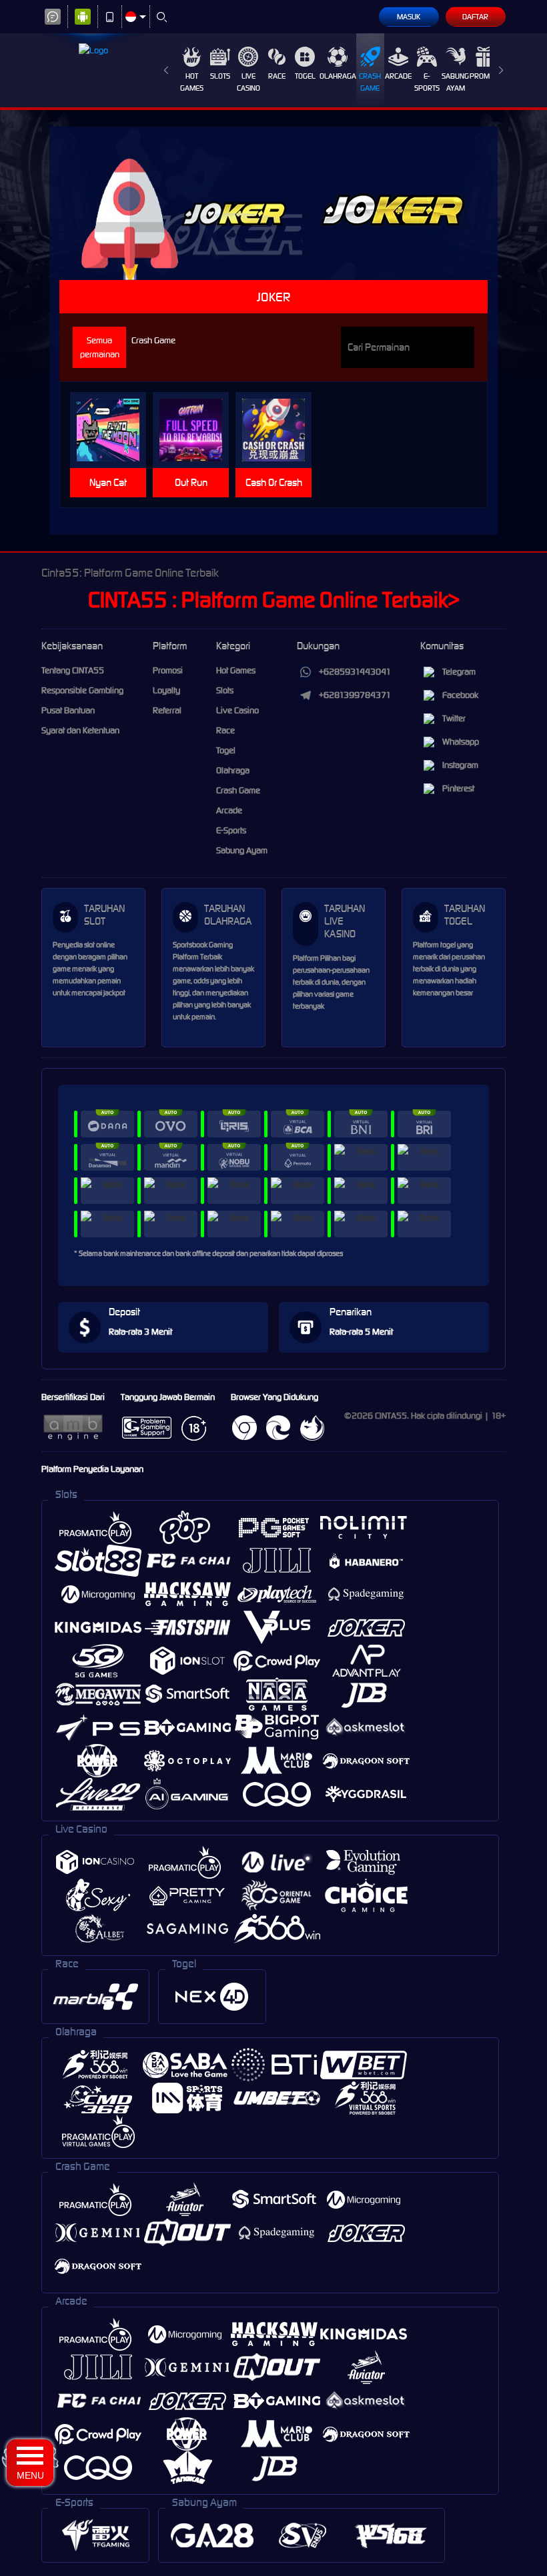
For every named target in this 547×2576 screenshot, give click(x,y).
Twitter (454, 718)
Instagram (460, 765)
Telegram (459, 672)
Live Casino (248, 82)
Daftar (475, 17)
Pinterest (458, 788)
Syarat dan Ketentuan (80, 730)
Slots (220, 76)
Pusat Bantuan (68, 710)
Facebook (460, 695)
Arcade (398, 76)
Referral (167, 710)
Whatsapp (461, 742)
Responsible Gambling (82, 690)
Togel (305, 76)
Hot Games (192, 82)
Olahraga (338, 76)
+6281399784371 (355, 695)
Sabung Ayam (455, 82)
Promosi (485, 76)
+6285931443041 (355, 672)
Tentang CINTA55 (73, 670)
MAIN (114, 430)
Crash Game (370, 82)
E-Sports (427, 82)
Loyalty (166, 690)
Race (277, 76)
